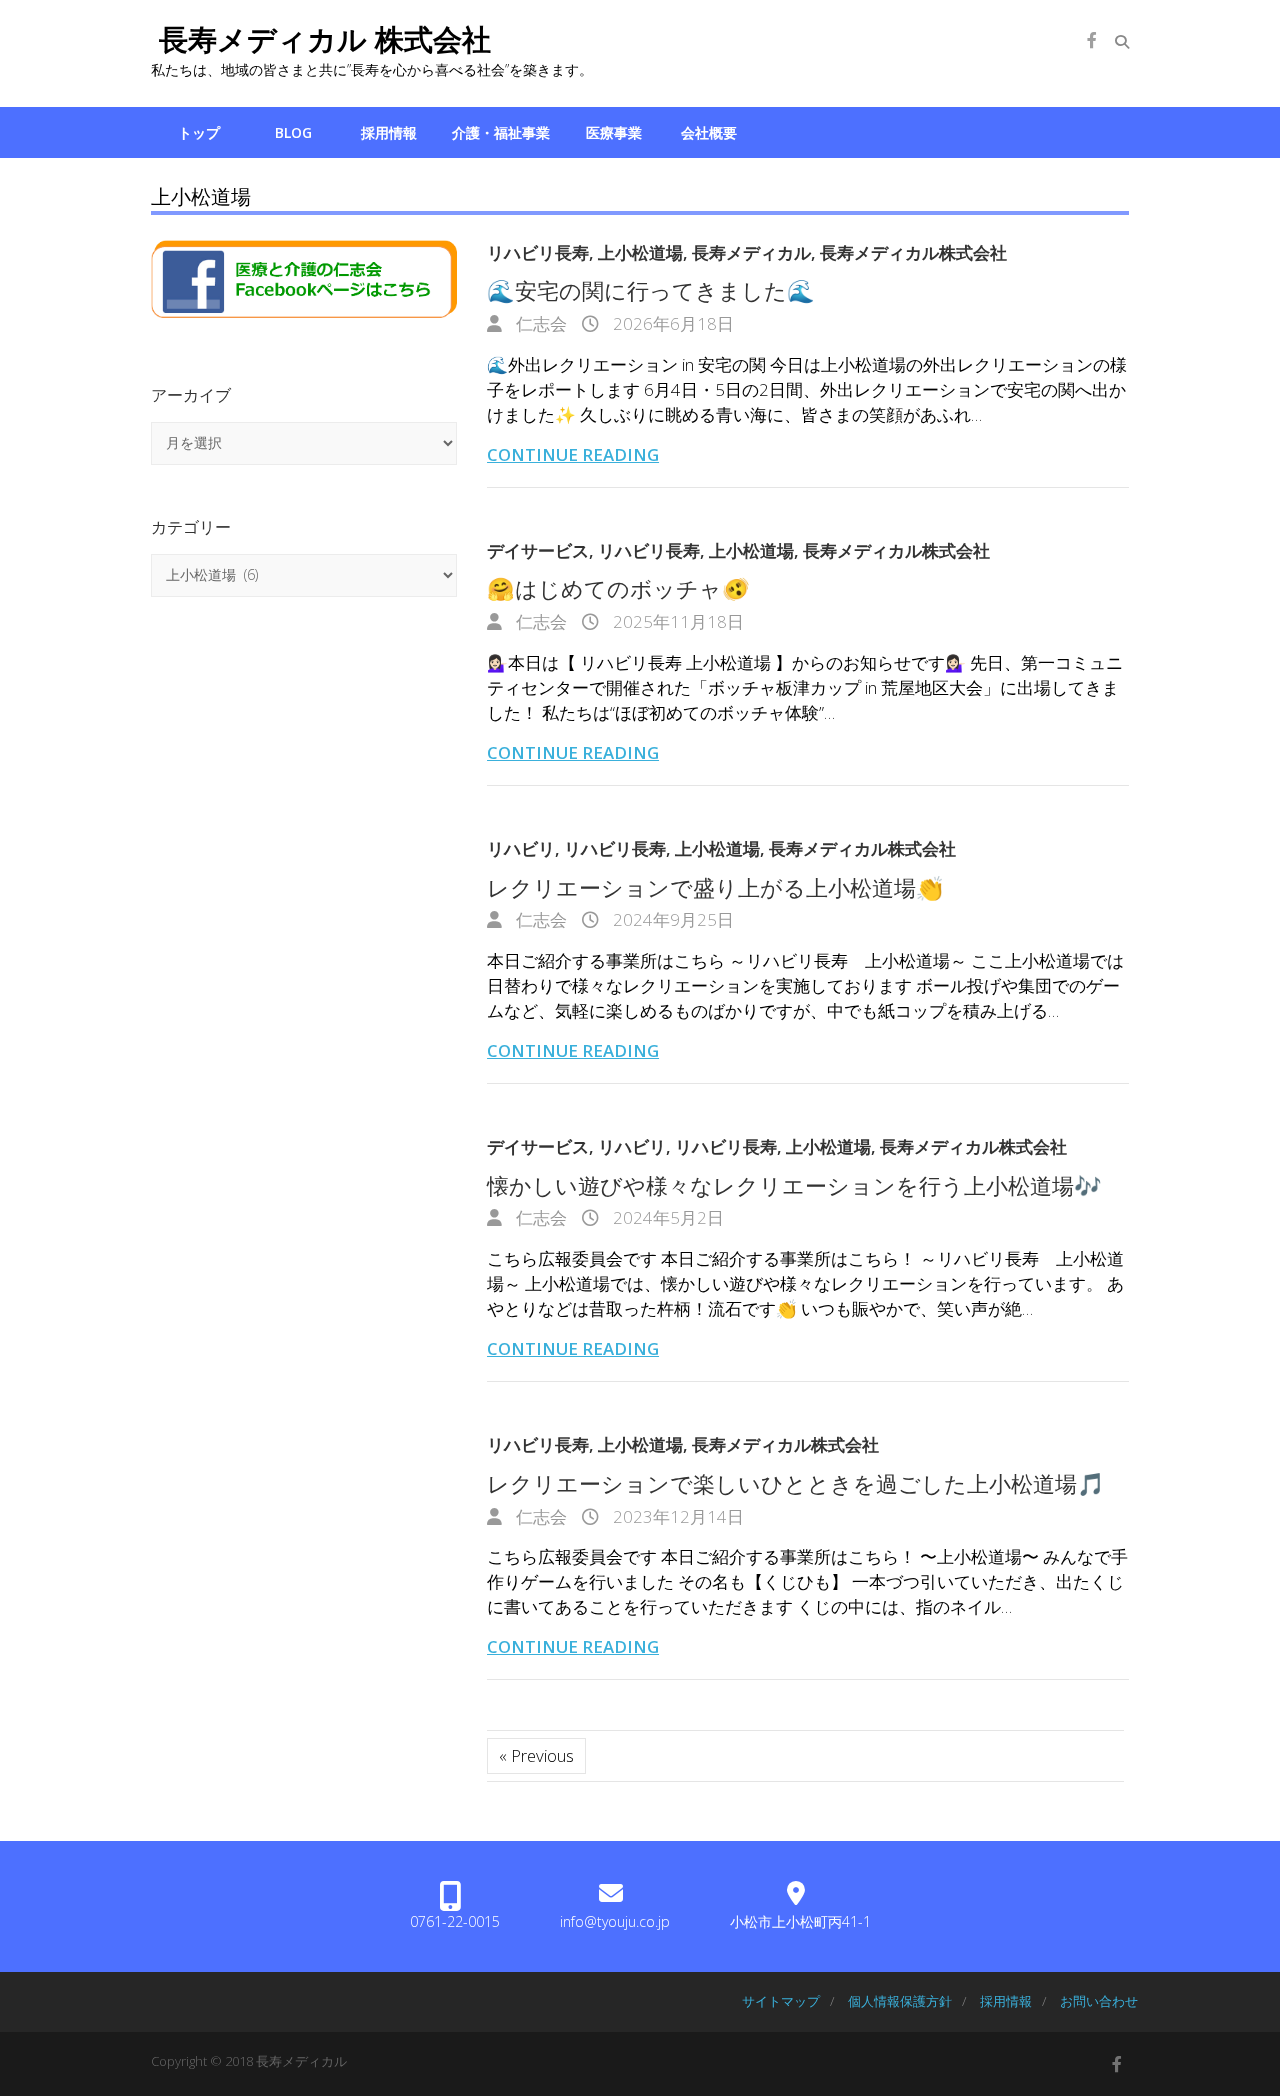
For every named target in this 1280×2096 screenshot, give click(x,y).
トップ (199, 132)
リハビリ (521, 848)
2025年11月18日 (676, 621)
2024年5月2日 (666, 1217)
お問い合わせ (1099, 2001)
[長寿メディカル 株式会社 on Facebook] (1092, 40)
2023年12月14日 (676, 1516)
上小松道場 (640, 252)
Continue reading (573, 454)
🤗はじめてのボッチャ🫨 (618, 588)
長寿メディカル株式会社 (913, 252)
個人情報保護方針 (900, 2001)
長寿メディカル (751, 252)
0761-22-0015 (455, 1921)
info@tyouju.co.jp (615, 1921)
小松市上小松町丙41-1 (800, 1921)
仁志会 (539, 323)
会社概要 (709, 132)
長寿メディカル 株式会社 (321, 39)
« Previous (536, 1755)
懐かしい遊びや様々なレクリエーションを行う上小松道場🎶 (794, 1185)
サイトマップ (781, 2001)
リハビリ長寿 (538, 252)
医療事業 (614, 132)
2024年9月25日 (671, 919)
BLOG (293, 132)
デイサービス (538, 550)
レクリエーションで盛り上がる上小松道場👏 (715, 887)
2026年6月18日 (671, 323)
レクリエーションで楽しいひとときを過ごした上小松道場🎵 (796, 1483)
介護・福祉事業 (501, 132)
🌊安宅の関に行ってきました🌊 (651, 290)
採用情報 (389, 132)
